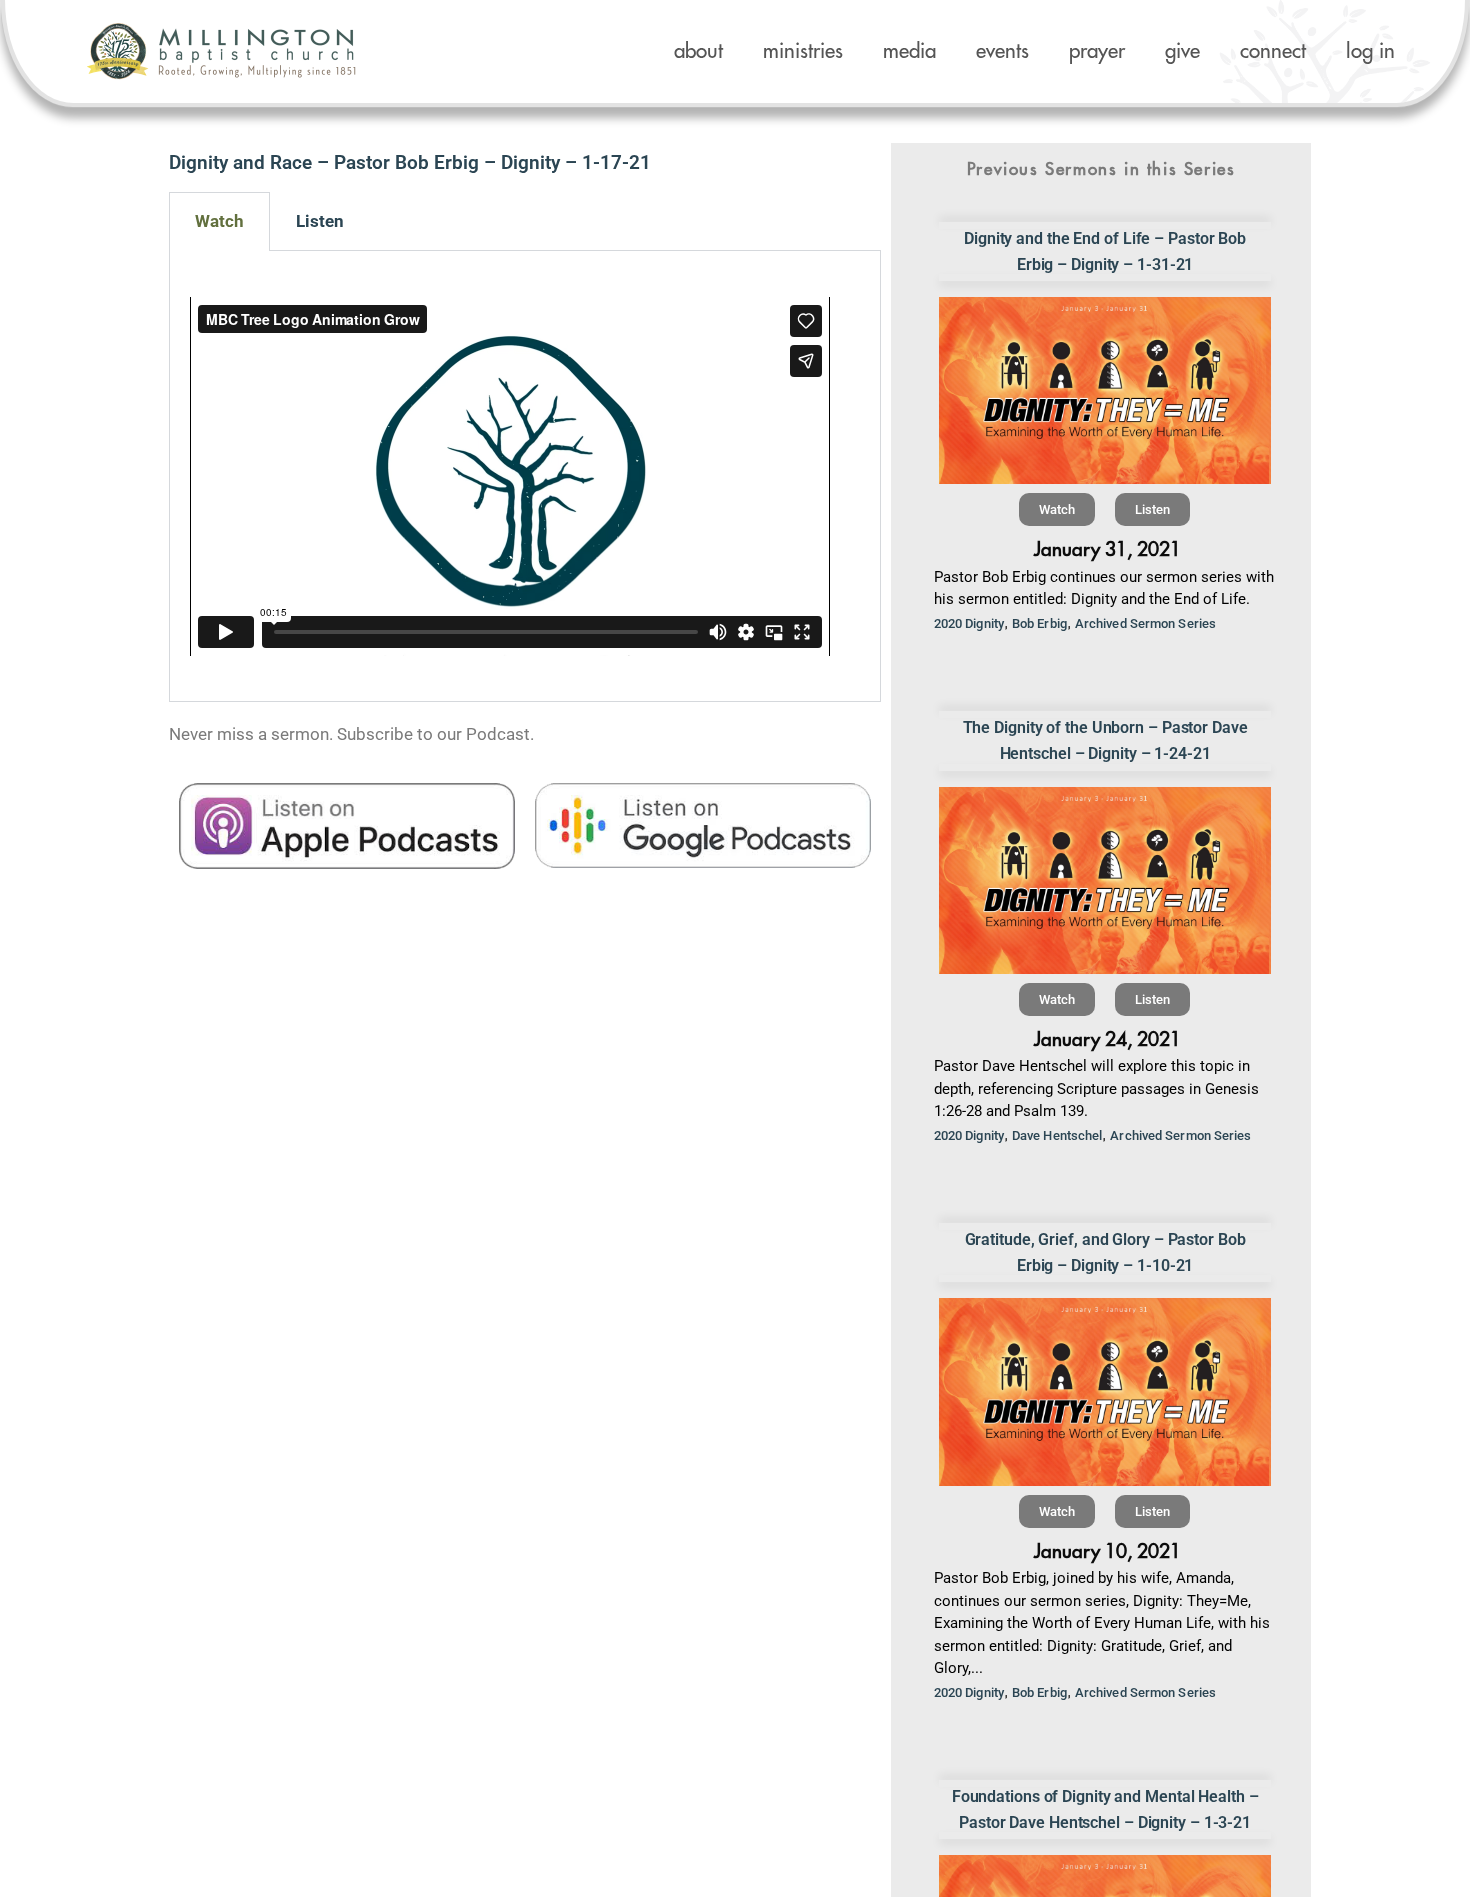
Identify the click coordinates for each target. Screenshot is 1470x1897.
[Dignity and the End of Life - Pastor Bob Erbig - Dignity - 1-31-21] (1105, 390)
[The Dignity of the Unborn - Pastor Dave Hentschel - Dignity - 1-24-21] (1105, 880)
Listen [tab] (320, 221)
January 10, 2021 (1107, 1551)
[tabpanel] (525, 476)
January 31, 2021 (1107, 549)
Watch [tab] (219, 221)
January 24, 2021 (1107, 1039)
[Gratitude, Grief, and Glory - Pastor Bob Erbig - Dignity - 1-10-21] (1105, 1391)
